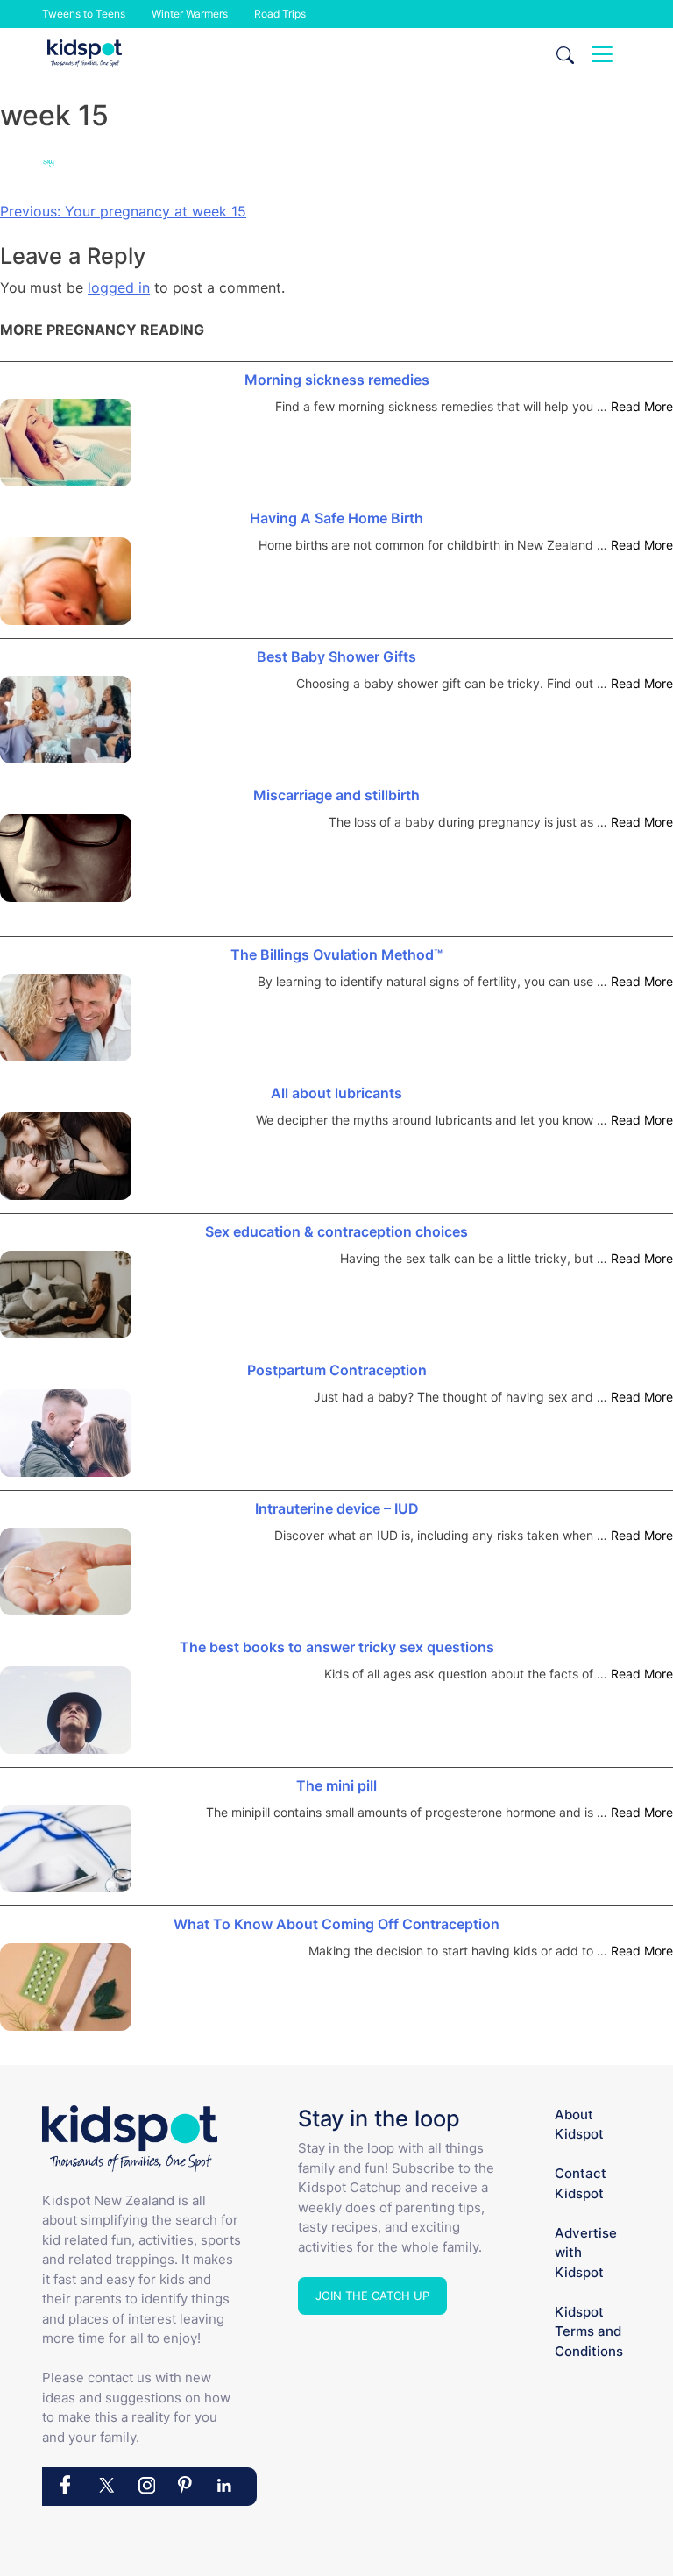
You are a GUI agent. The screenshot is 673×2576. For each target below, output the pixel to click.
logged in (119, 287)
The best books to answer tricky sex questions (337, 1647)
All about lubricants (336, 1093)
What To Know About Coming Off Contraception (336, 1924)
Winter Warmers (190, 14)
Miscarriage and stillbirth (336, 795)
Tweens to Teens (84, 14)
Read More (642, 406)
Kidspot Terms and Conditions (589, 2331)
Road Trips (280, 14)
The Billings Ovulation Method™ (336, 954)
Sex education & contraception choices (336, 1231)
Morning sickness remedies (337, 380)
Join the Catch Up (372, 2296)
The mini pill (336, 1785)
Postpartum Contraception (337, 1370)
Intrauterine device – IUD (337, 1508)
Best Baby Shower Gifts (336, 656)
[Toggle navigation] (602, 54)
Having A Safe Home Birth (336, 518)
